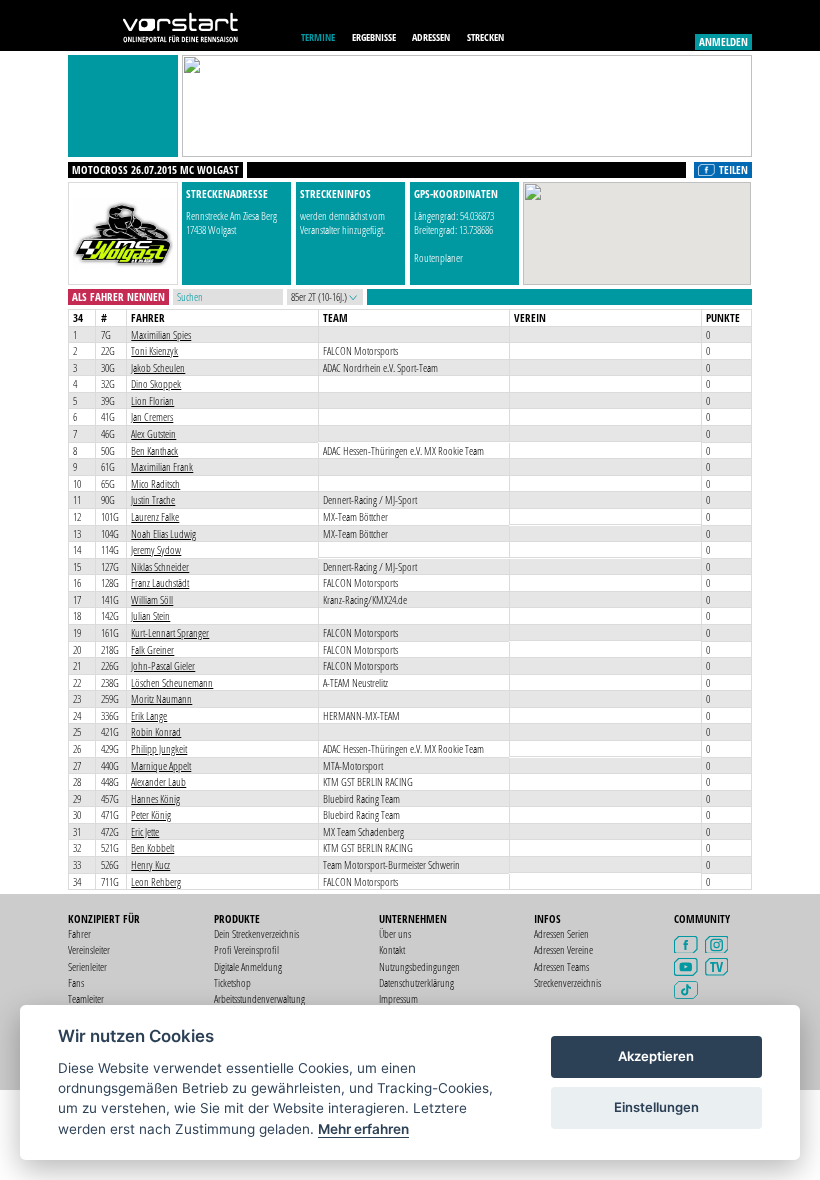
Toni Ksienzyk (154, 350)
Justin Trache (153, 499)
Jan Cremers (152, 416)
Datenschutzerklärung (416, 982)
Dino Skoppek (156, 383)
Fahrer (79, 933)
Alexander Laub (158, 781)
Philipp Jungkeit (159, 748)
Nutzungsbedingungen (419, 966)
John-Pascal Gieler (163, 665)
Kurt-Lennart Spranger (170, 632)
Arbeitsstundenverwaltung (259, 998)
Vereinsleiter (89, 949)
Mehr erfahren (363, 1129)
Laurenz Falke (155, 516)
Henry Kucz (150, 864)
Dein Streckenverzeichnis (256, 933)
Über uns (395, 933)
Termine (318, 37)
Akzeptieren (656, 1056)
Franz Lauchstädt (160, 582)
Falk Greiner (152, 649)
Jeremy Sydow (156, 549)
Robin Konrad (156, 731)
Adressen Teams (561, 966)
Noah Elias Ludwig (163, 533)
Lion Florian (152, 400)
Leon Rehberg (156, 881)
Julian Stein (150, 615)
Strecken (485, 37)
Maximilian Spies (161, 334)
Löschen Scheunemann (172, 682)
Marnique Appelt (161, 765)
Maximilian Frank (162, 466)
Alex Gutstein (153, 433)
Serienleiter (87, 966)
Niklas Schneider (160, 566)
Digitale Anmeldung (248, 966)
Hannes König (155, 798)
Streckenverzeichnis (567, 982)
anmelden (723, 41)
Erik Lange (149, 715)
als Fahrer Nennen (118, 296)
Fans (76, 982)
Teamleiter (86, 998)
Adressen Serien (561, 933)
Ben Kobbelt (152, 847)
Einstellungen (656, 1107)
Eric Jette (145, 831)
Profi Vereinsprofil (246, 949)
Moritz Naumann (161, 698)
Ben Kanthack (154, 450)
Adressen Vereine (563, 949)
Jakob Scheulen (158, 367)
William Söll (152, 599)
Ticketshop (232, 982)
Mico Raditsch (155, 483)
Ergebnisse (374, 37)
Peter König (151, 814)
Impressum (398, 998)
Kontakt (392, 949)
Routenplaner (438, 257)
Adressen (431, 37)
